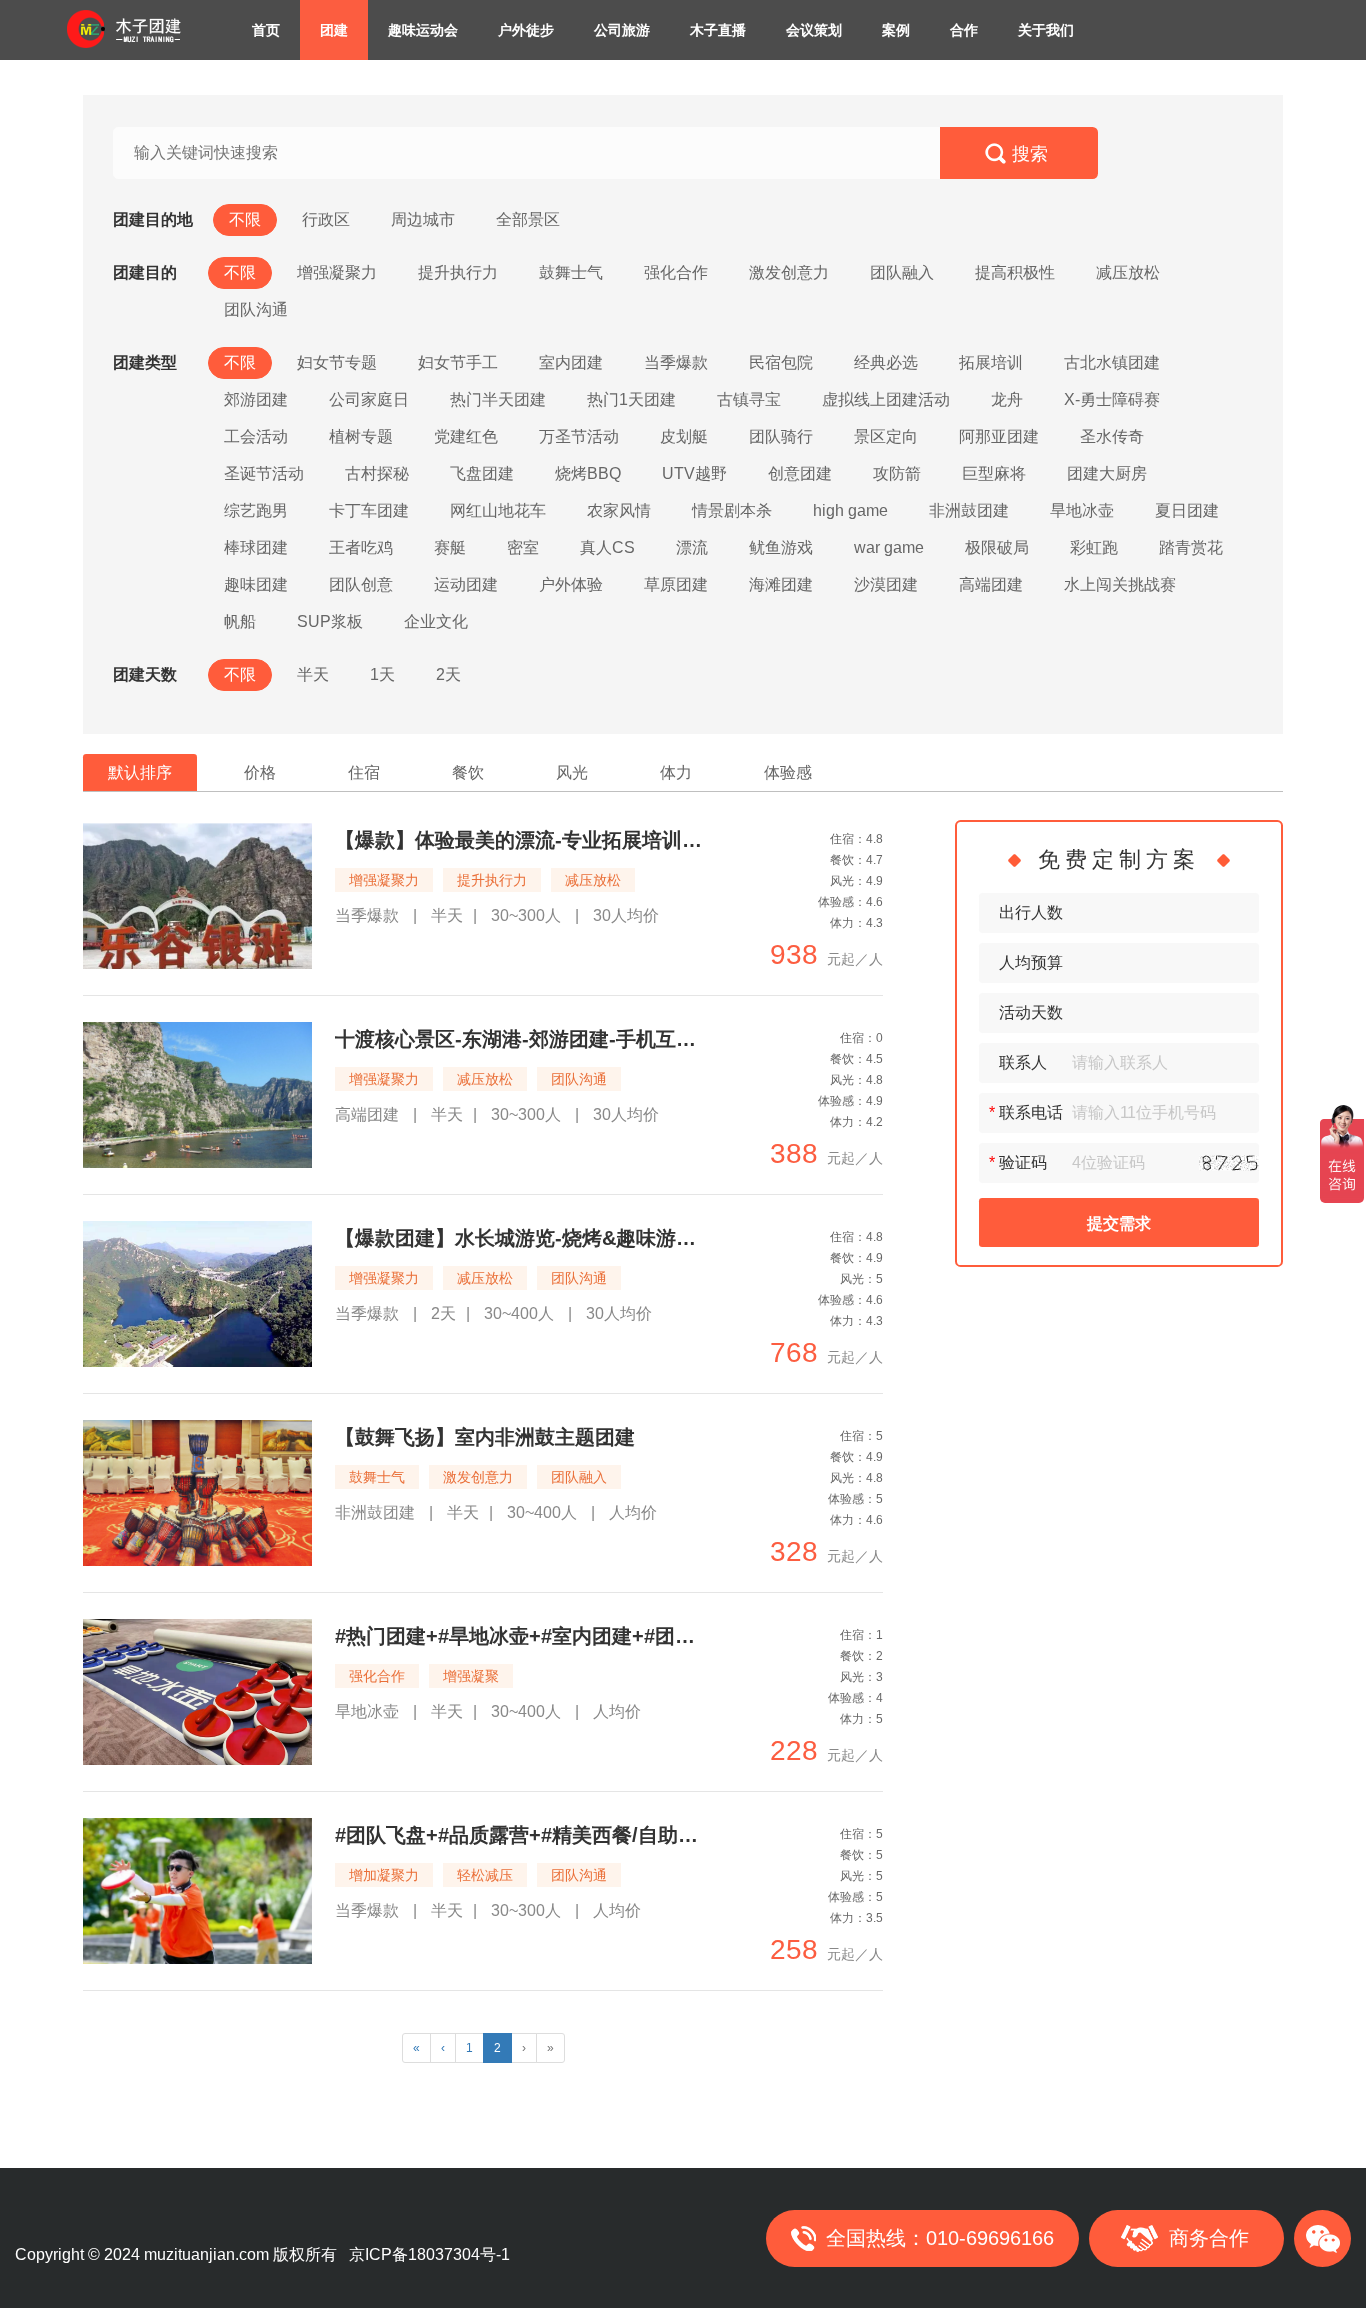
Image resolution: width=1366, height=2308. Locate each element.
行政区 (326, 219)
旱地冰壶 (1082, 510)
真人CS (607, 547)
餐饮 (468, 772)
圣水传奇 (1112, 436)
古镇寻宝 (749, 399)
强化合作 (676, 272)
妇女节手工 (458, 362)
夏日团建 (1187, 510)
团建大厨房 (1107, 473)
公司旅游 (622, 30)
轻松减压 (485, 1875)
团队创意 (361, 584)
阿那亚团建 (999, 436)
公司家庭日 (369, 399)
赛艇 (450, 547)
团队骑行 (781, 436)
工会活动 (256, 436)
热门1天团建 (631, 399)
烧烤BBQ (588, 473)
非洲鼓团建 (969, 510)
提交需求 (1119, 1223)
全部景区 (528, 219)
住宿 (364, 772)
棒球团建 (256, 547)
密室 (523, 547)
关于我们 (1046, 30)
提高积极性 (1015, 272)
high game (850, 510)
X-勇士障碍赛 (1112, 399)
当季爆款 (676, 362)
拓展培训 (991, 362)
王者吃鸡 (361, 547)
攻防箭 (897, 473)
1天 (382, 674)
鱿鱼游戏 (781, 547)
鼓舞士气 (571, 272)
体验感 (788, 772)
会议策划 (814, 30)
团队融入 (902, 272)
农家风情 (619, 510)
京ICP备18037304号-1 (429, 2254)
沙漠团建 (886, 584)
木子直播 (718, 30)
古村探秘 (377, 473)
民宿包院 (781, 362)
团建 (334, 30)
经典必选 (886, 362)
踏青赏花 (1191, 547)
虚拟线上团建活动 (886, 399)
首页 (266, 30)
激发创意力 (789, 272)
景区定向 (886, 436)
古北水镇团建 (1112, 362)
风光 (572, 772)
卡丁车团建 (369, 510)
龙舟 (1007, 399)
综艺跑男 (256, 510)
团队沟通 (256, 309)
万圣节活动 (579, 436)
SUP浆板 (330, 621)
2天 (448, 674)
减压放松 (1128, 272)
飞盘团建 (482, 473)
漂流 (692, 547)
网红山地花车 (498, 510)
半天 (313, 674)
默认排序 (140, 772)
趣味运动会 (423, 30)
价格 (260, 772)
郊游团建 (256, 399)
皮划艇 (684, 436)
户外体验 (571, 584)
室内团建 (571, 362)
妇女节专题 (337, 362)
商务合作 (1209, 2238)
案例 (896, 30)
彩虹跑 (1094, 547)
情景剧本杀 (732, 510)
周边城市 (423, 219)
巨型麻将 (994, 473)
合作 (964, 30)
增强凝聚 (471, 1676)
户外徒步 (526, 30)
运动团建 (466, 584)
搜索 (1030, 154)
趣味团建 (256, 584)
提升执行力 (458, 272)
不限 (245, 219)
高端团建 (991, 584)
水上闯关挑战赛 (1120, 584)
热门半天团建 (498, 399)
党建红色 (466, 436)
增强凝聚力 (337, 272)
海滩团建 (781, 584)
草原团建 (676, 584)
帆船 (240, 621)
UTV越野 (694, 473)
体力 (676, 772)
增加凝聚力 (384, 1875)
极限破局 (997, 547)
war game (889, 547)
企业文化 (436, 621)
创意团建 (800, 473)
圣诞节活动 (264, 473)
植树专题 (361, 436)
